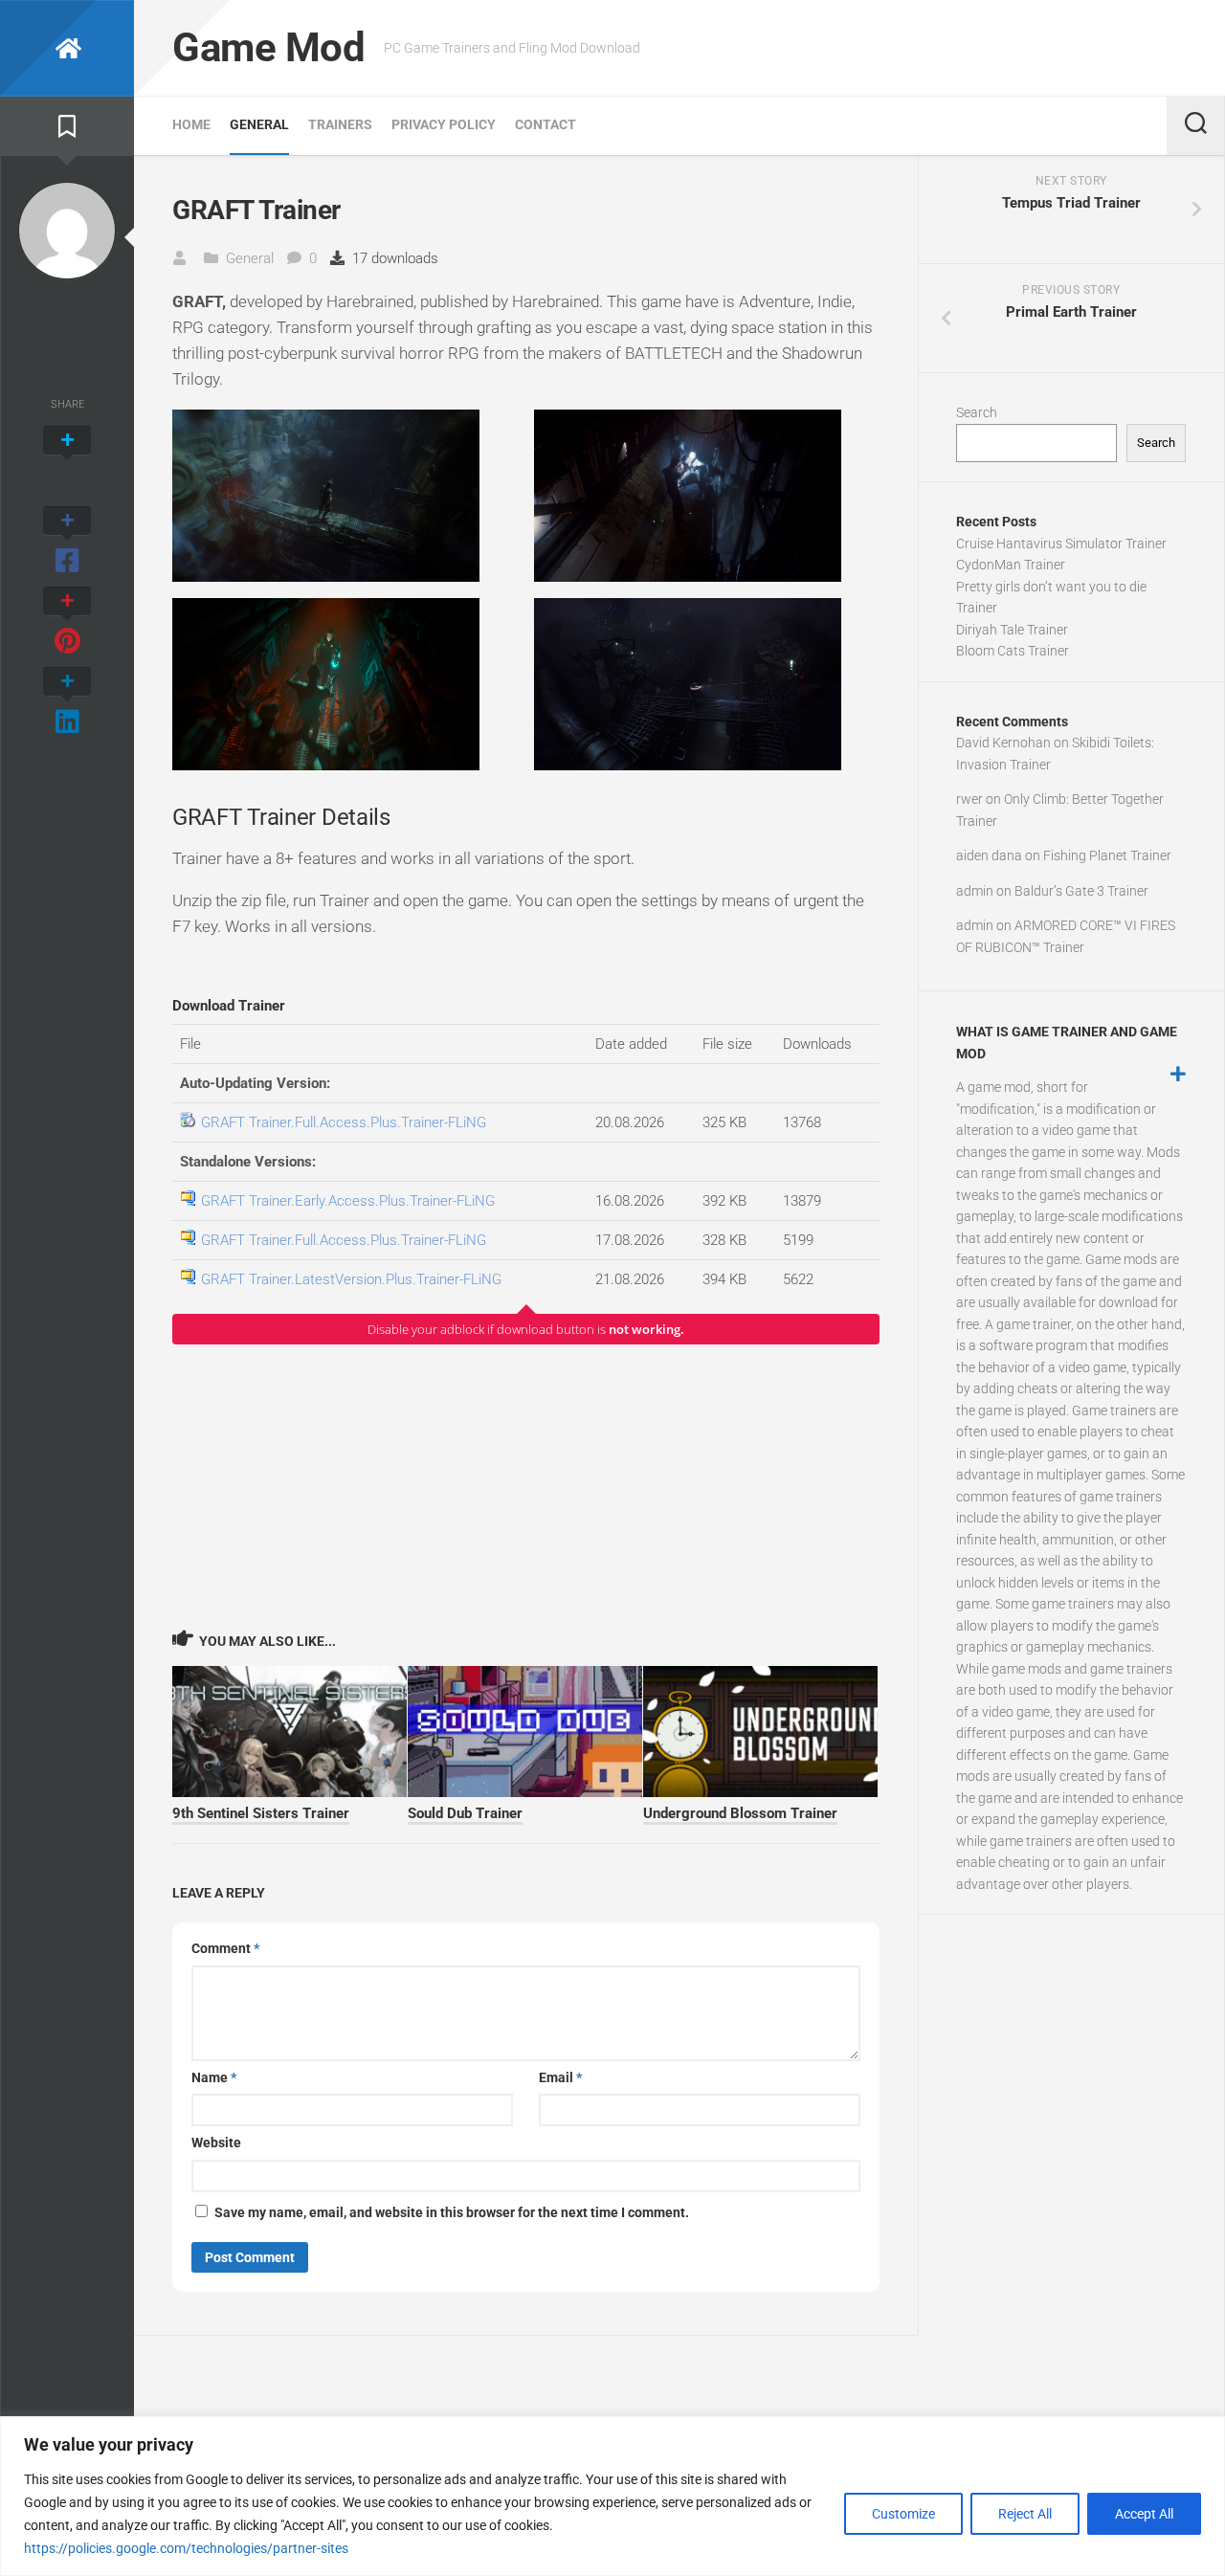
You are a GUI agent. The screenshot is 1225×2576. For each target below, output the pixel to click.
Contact (546, 124)
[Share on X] (67, 461)
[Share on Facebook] (67, 542)
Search (977, 412)
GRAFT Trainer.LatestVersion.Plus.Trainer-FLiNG (351, 1279)
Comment (225, 1948)
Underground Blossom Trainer (740, 1813)
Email (560, 2077)
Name (214, 2077)
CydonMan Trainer (1011, 565)
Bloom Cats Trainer (1013, 651)
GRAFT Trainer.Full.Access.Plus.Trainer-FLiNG (344, 1122)
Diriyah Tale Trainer (1012, 630)
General (259, 124)
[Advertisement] (526, 1486)
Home (191, 124)
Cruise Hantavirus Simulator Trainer (1061, 544)
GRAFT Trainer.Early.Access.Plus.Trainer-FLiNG (348, 1201)
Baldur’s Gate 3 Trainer (1081, 891)
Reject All (1025, 2514)
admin (975, 891)
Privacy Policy (444, 124)
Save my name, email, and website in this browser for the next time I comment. (452, 2212)
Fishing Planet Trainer (1107, 855)
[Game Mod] (67, 48)
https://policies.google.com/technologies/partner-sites (186, 2548)
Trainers (340, 124)
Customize (903, 2514)
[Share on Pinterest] (67, 622)
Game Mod (268, 47)
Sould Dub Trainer (465, 1813)
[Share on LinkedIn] (67, 702)
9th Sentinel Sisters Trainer (261, 1813)
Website (216, 2143)
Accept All (1144, 2514)
